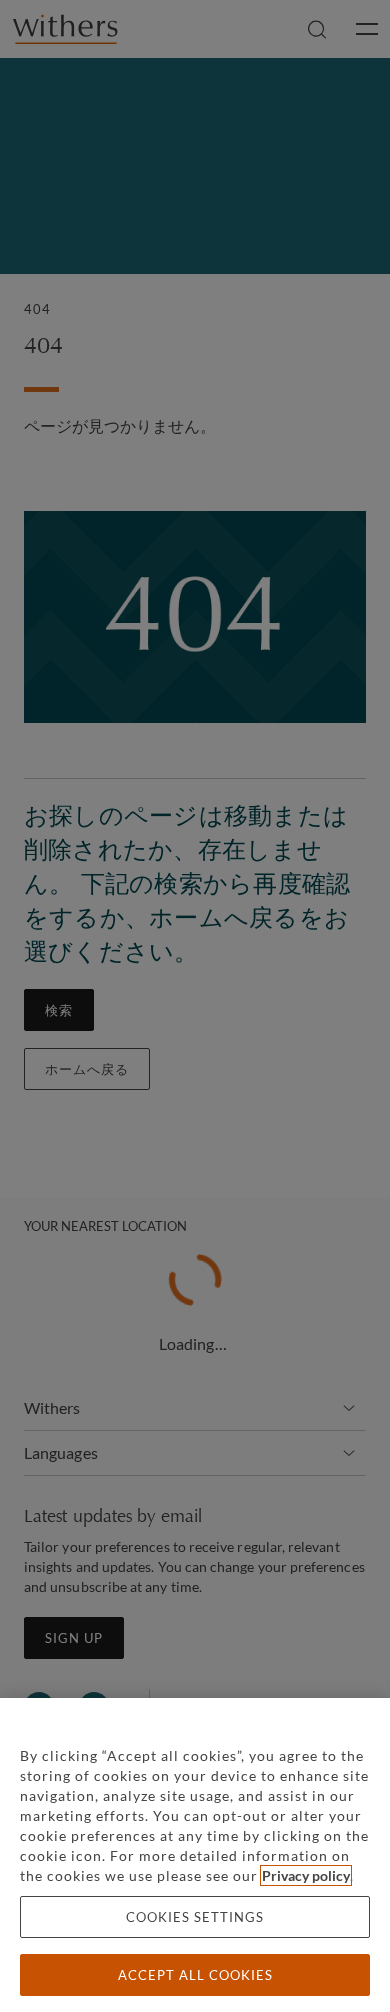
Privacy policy (306, 1875)
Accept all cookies (195, 1975)
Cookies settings (195, 1917)
